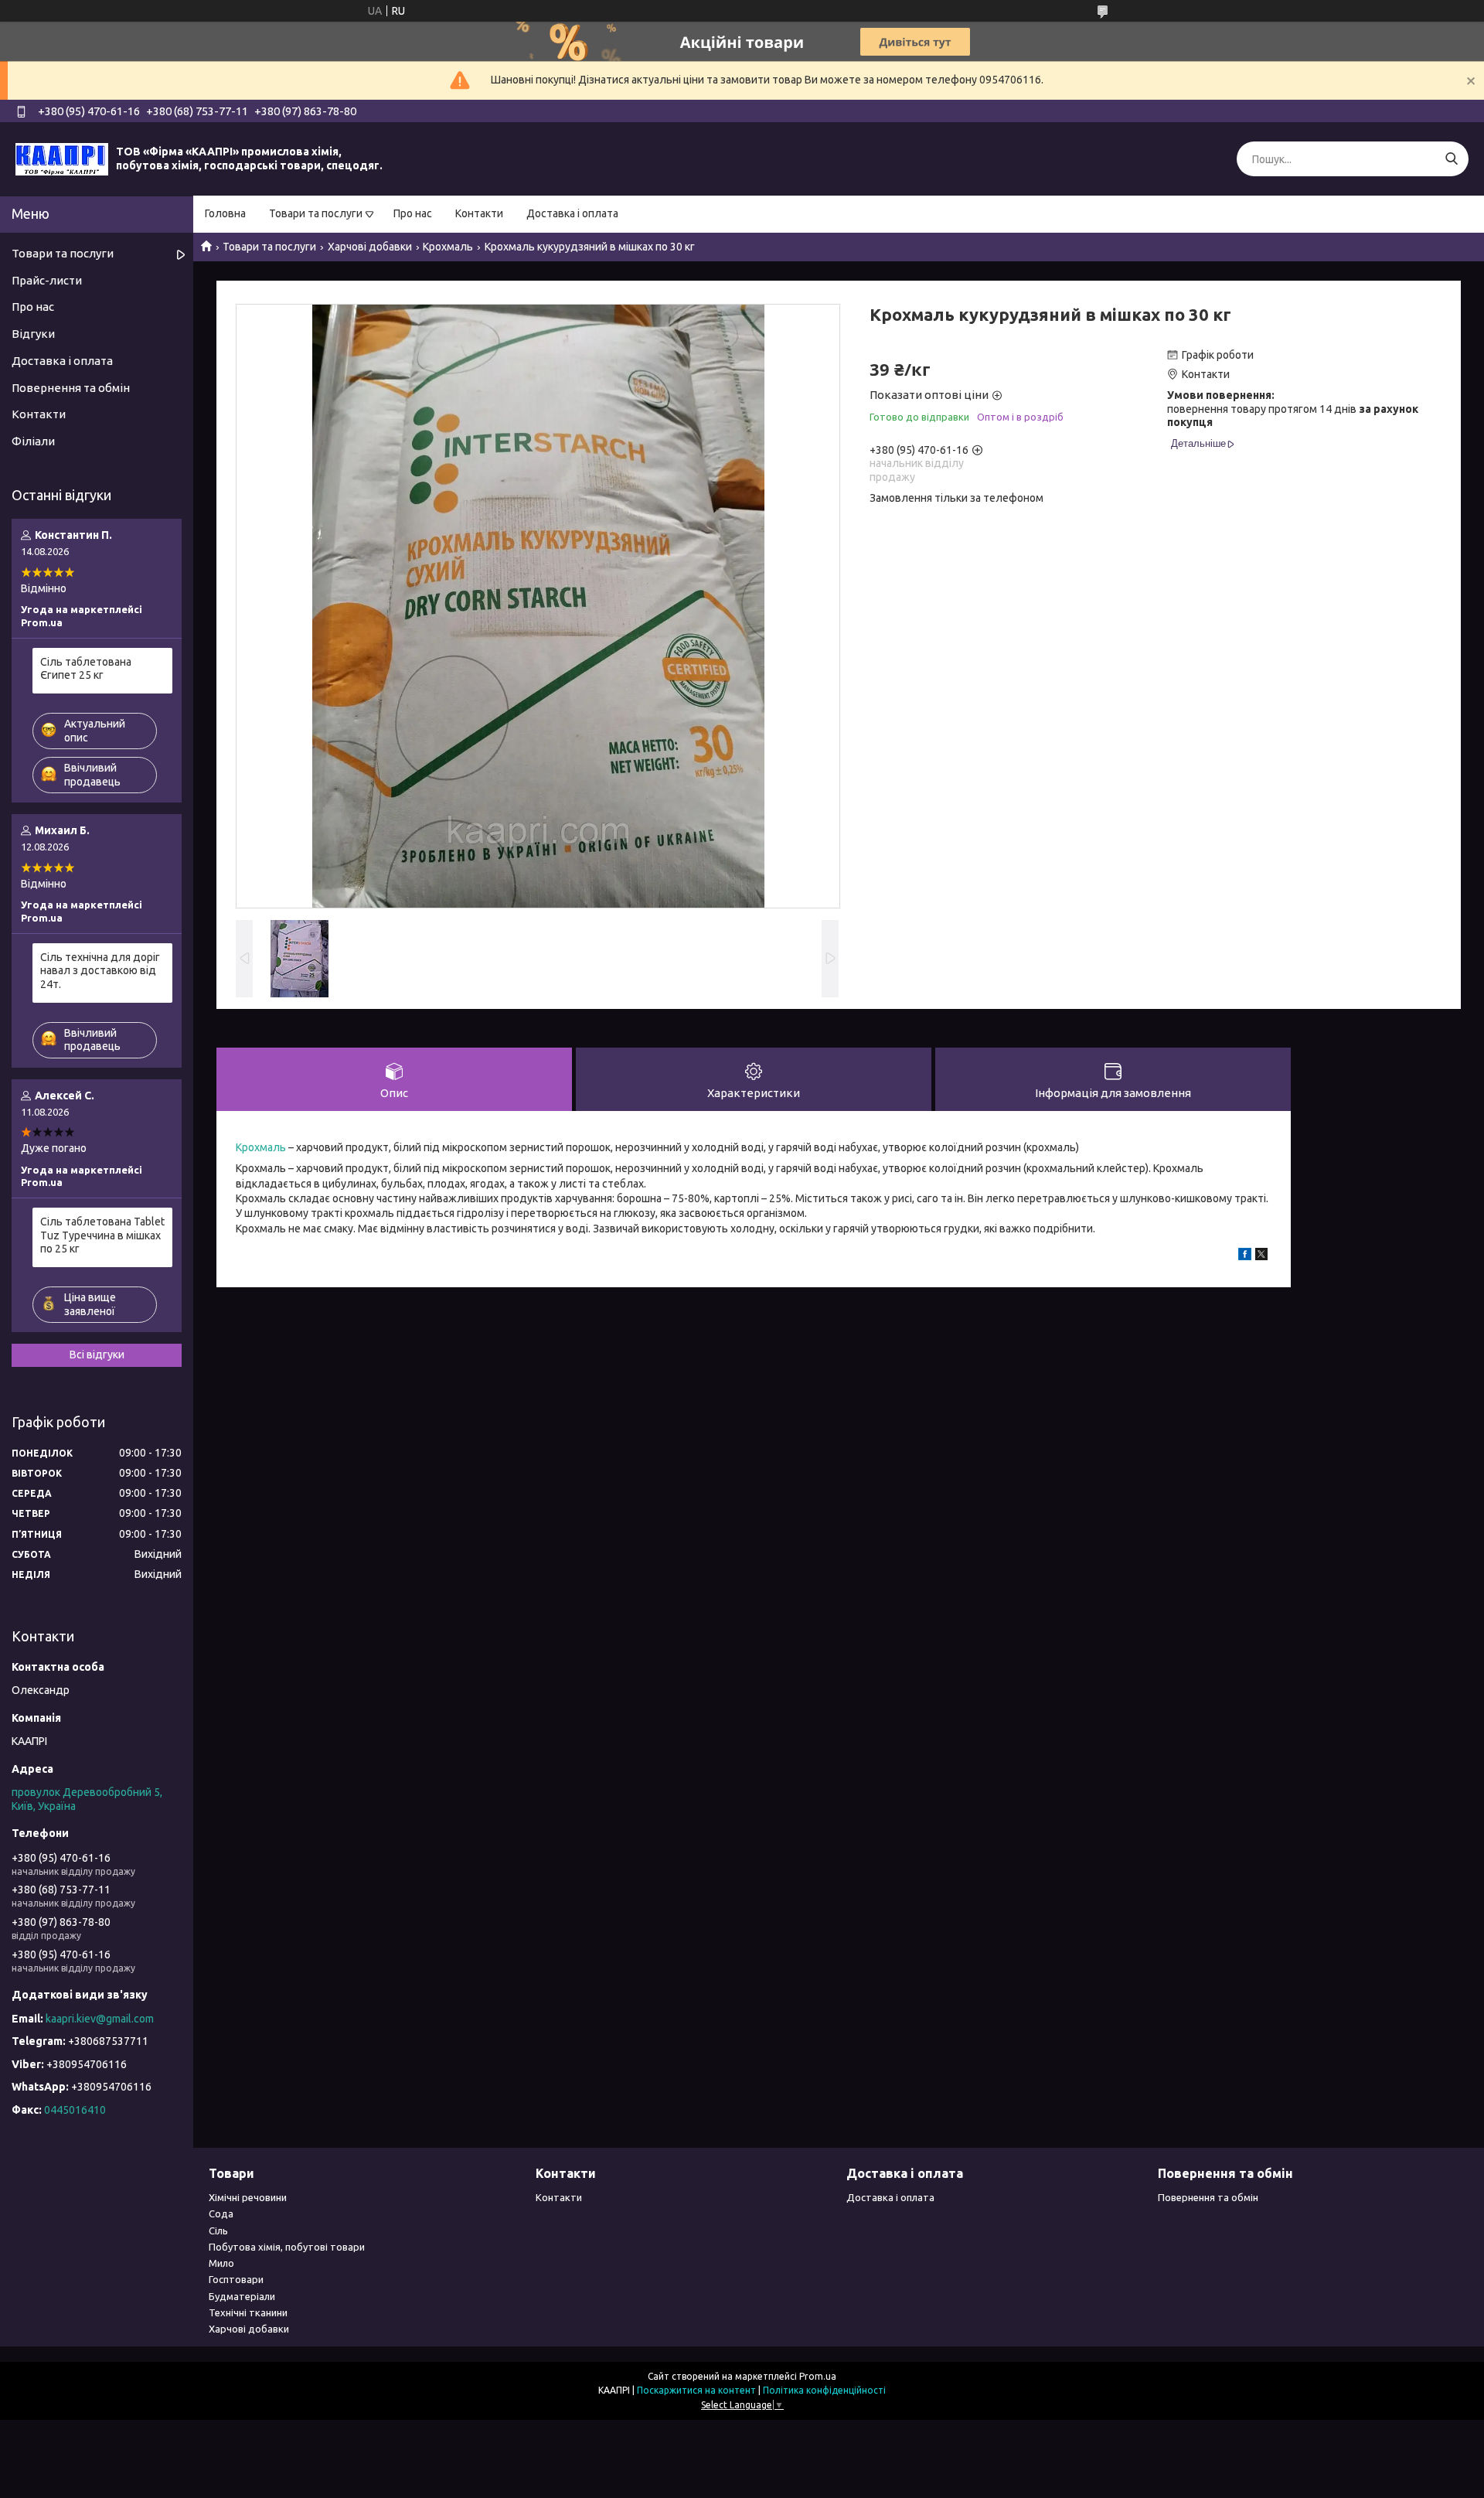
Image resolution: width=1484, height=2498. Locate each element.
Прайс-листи (47, 280)
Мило (221, 2263)
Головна (225, 213)
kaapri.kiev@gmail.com (100, 2019)
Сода (221, 2213)
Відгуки (33, 334)
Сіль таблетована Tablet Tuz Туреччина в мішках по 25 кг (102, 1235)
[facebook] (1245, 1256)
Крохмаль (448, 247)
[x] (1261, 1256)
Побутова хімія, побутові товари (287, 2247)
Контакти (479, 213)
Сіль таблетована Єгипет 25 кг (86, 669)
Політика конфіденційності (824, 2390)
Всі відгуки (97, 1355)
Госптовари (236, 2279)
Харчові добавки (370, 247)
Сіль (218, 2230)
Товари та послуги (316, 213)
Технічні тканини (248, 2312)
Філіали (33, 441)
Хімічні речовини (248, 2197)
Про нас (413, 213)
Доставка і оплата (572, 213)
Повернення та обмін (71, 388)
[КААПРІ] (62, 158)
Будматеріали (242, 2296)
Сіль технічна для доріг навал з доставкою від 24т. (100, 971)
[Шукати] (1451, 159)
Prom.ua (818, 2376)
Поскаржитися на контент (696, 2390)
